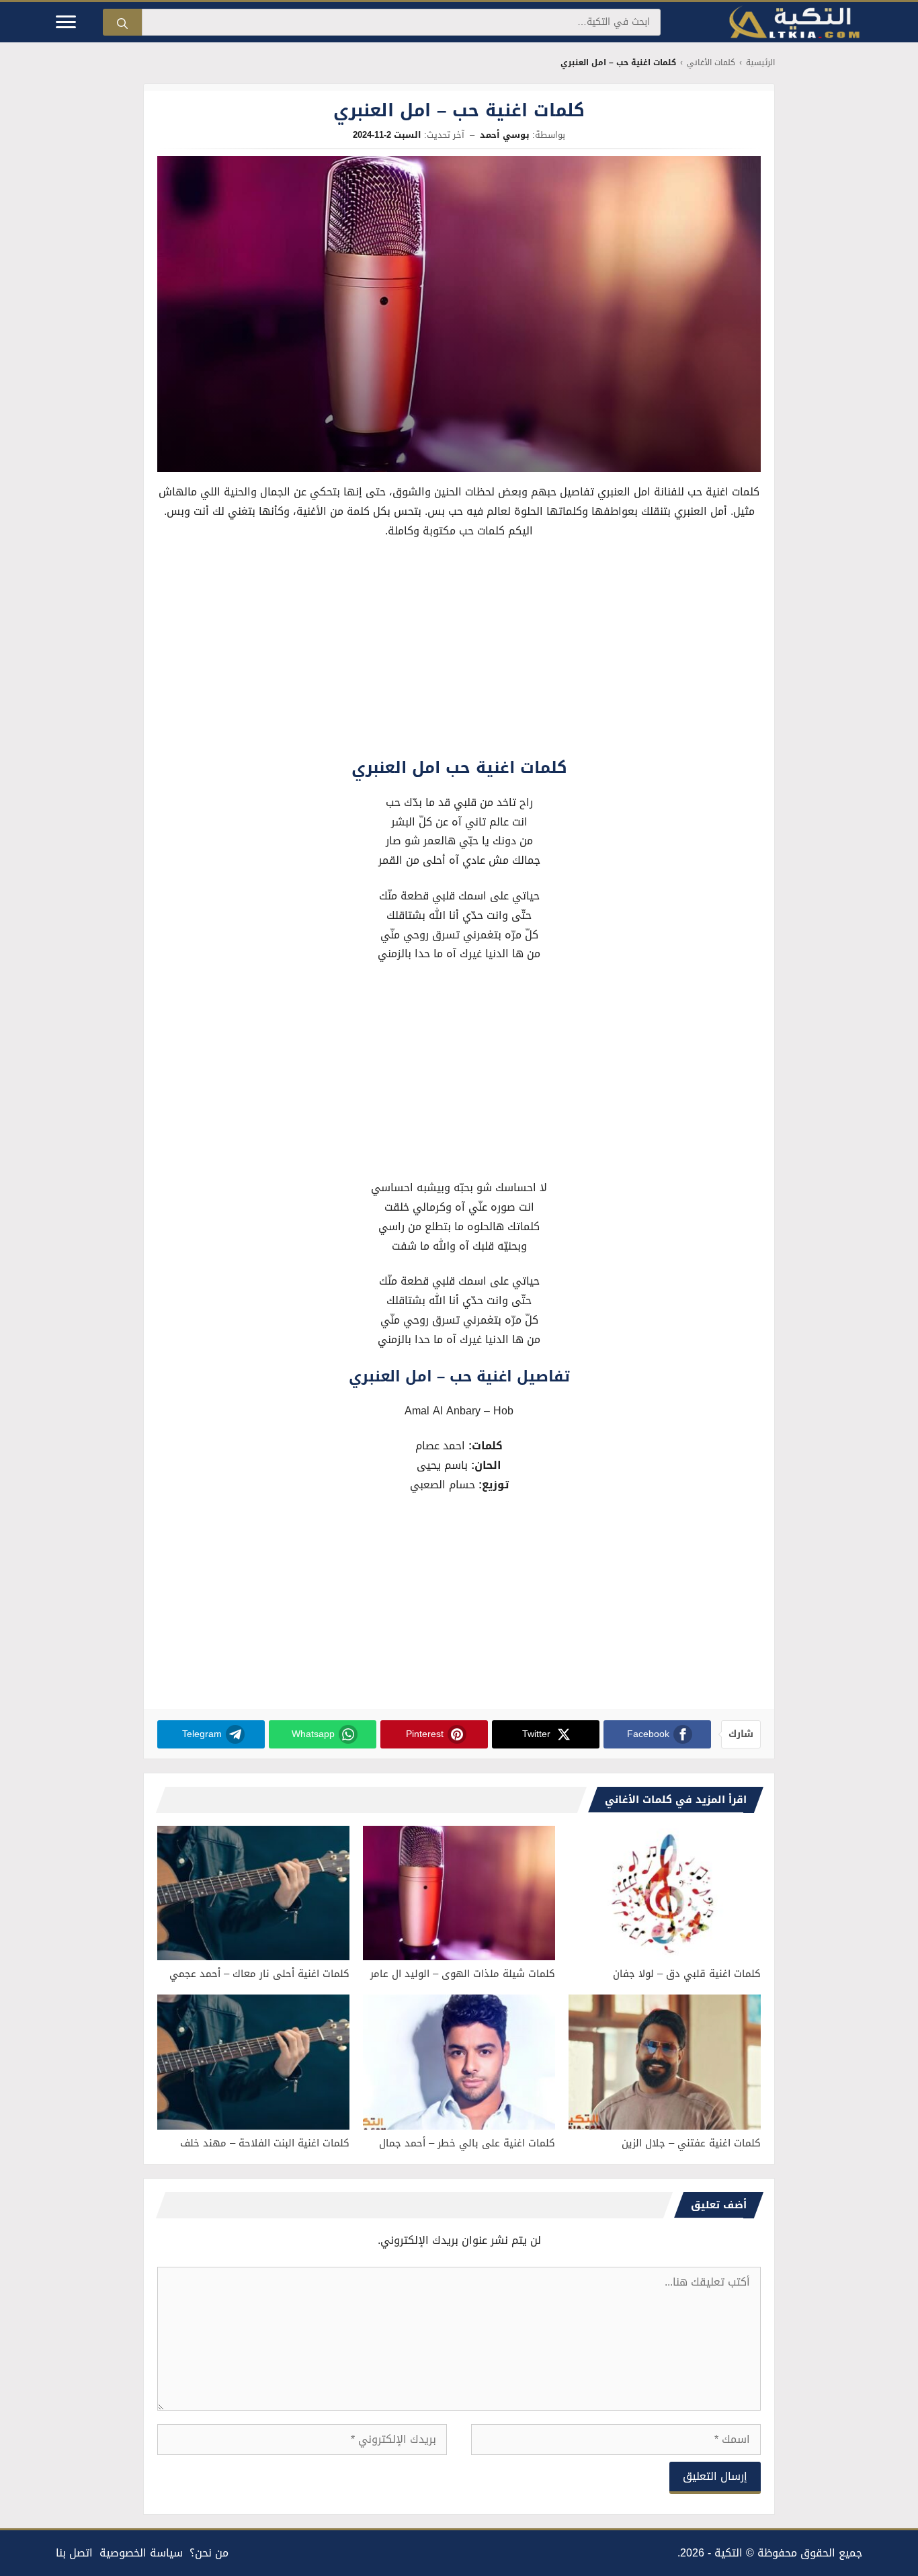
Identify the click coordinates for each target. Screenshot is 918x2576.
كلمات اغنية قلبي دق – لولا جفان (687, 1974)
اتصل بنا (74, 2553)
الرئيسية (760, 63)
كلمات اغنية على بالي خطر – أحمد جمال (467, 2143)
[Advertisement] (459, 651)
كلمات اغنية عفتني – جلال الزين (691, 2143)
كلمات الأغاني (711, 63)
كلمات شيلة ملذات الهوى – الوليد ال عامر (463, 1974)
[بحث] (122, 22)
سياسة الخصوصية (141, 2553)
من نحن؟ (209, 2553)
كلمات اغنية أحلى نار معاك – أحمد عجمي (259, 1974)
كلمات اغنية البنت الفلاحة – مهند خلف (265, 2143)
